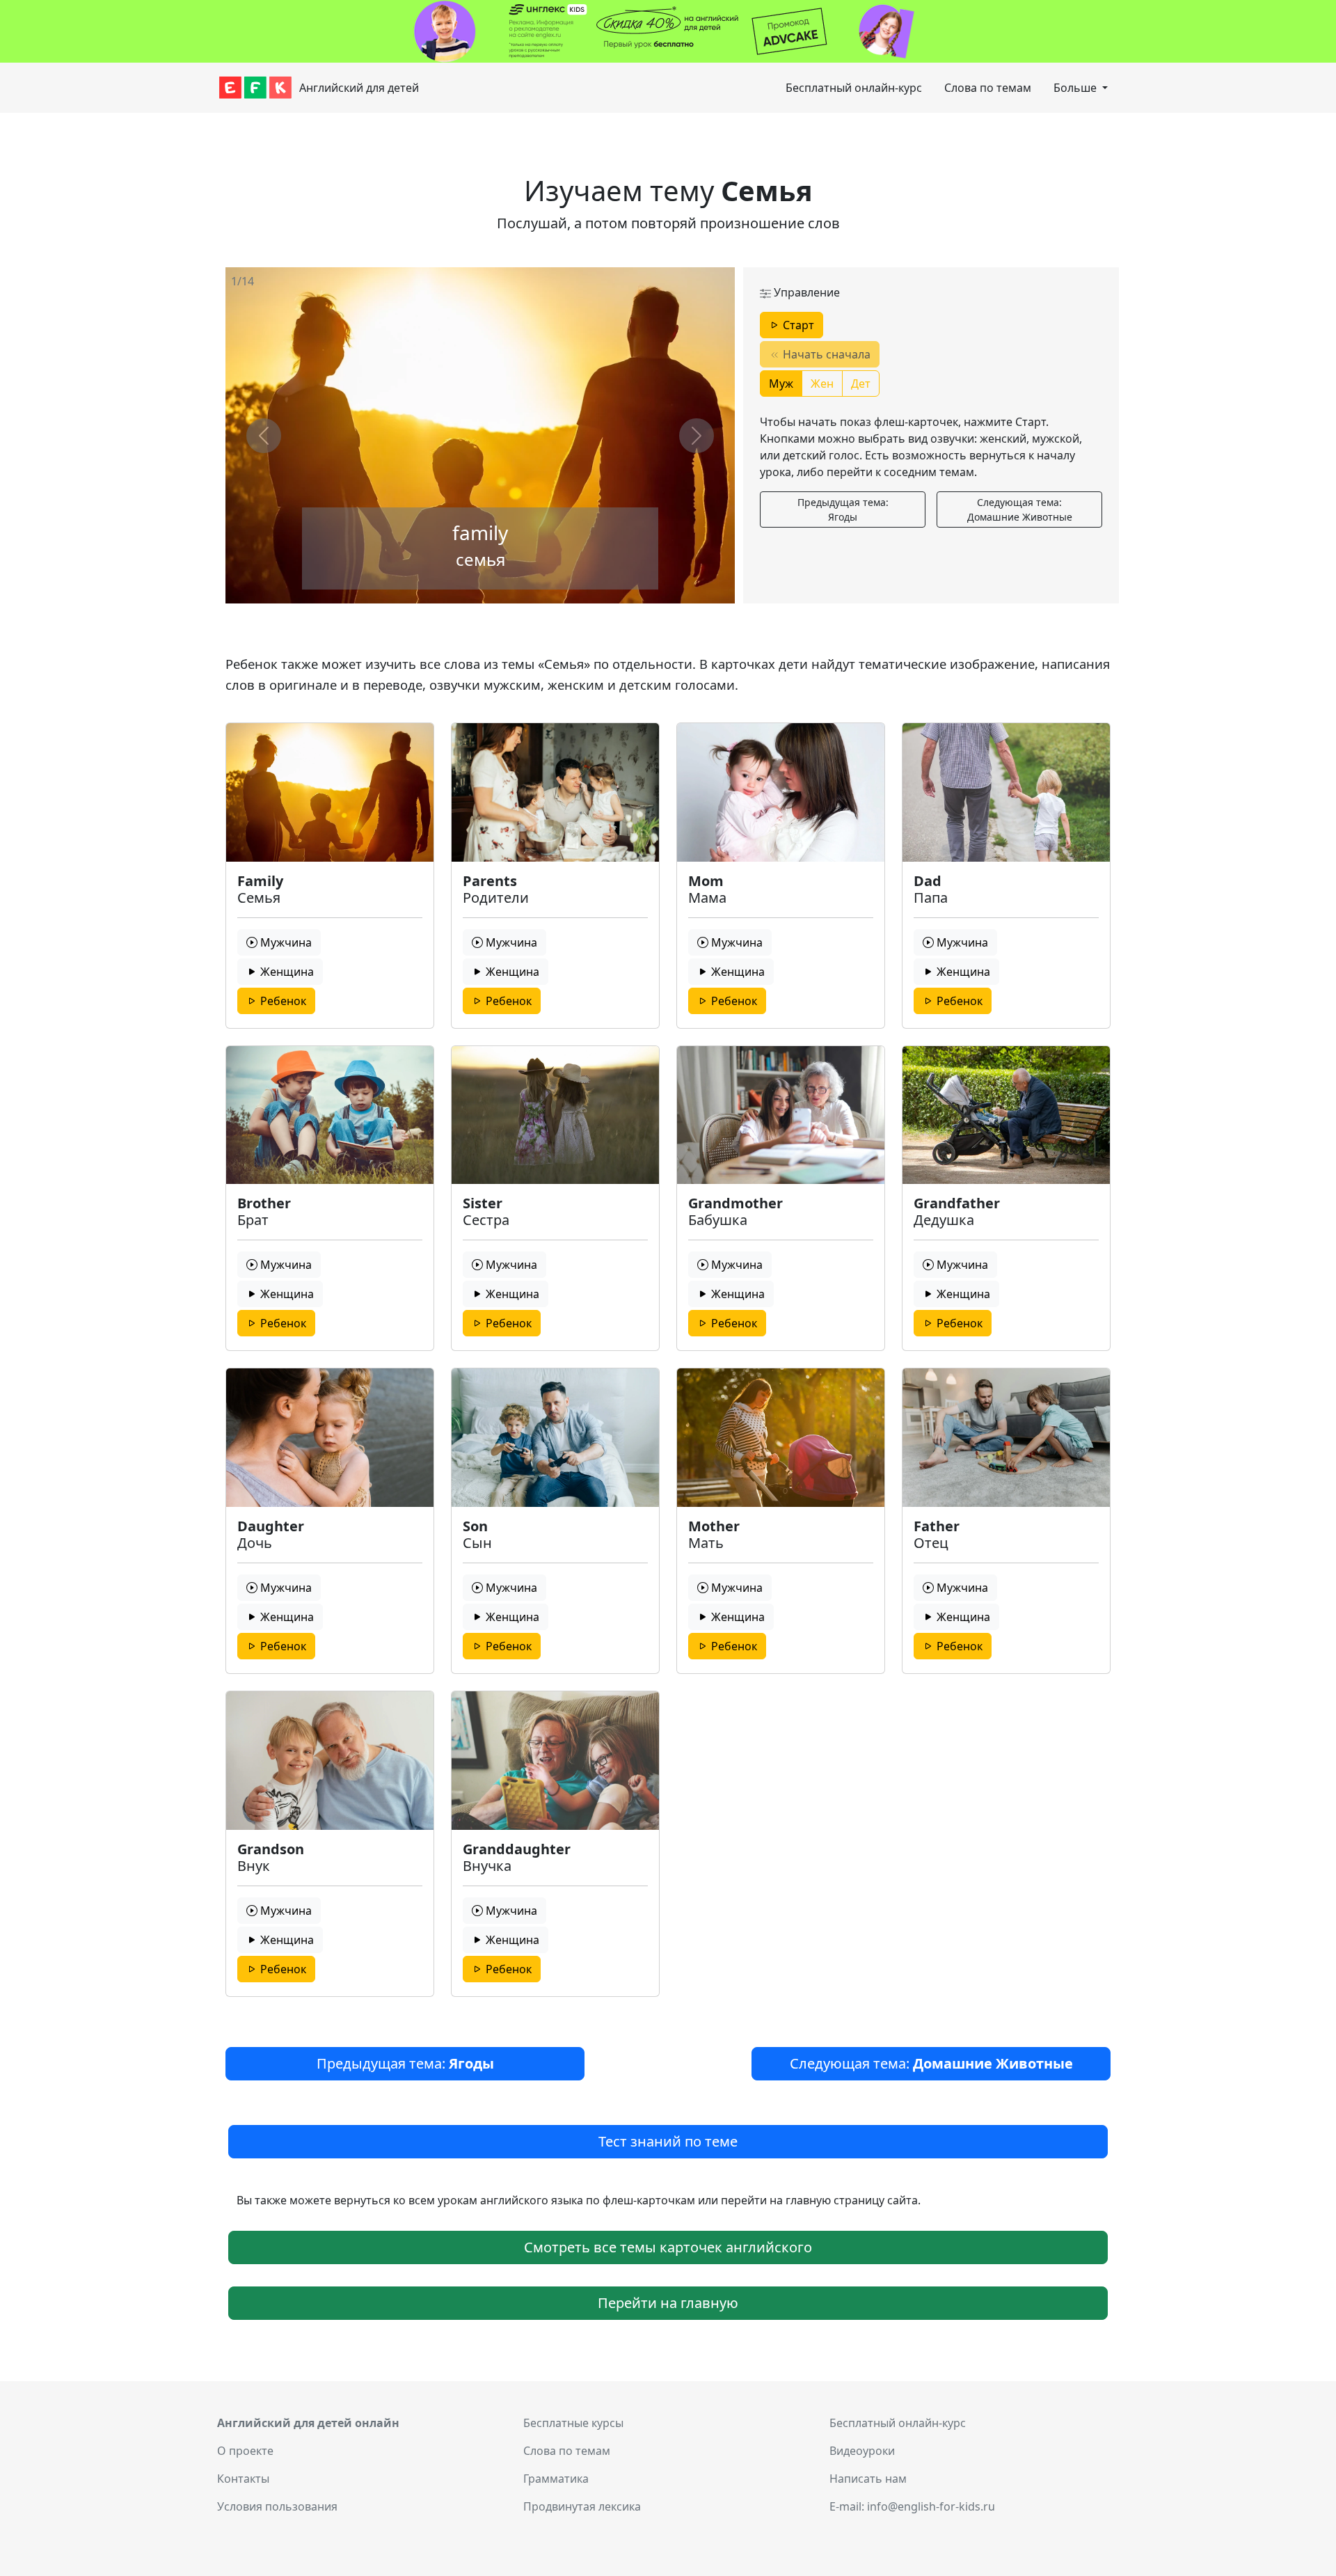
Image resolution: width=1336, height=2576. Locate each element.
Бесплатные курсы (573, 2423)
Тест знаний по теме (668, 2141)
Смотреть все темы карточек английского (668, 2247)
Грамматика (556, 2479)
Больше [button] (1076, 88)
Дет (861, 384)
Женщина (286, 972)
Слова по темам (988, 88)
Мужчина (285, 942)
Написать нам (868, 2479)
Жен (822, 384)
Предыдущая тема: (843, 509)
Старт (797, 325)
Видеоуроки (862, 2451)
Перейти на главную (668, 2303)
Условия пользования (277, 2506)
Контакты (243, 2479)
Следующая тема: (1020, 509)
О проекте (245, 2451)
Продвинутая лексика (582, 2506)
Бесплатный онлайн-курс (854, 88)
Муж (781, 384)
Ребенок (282, 1001)
